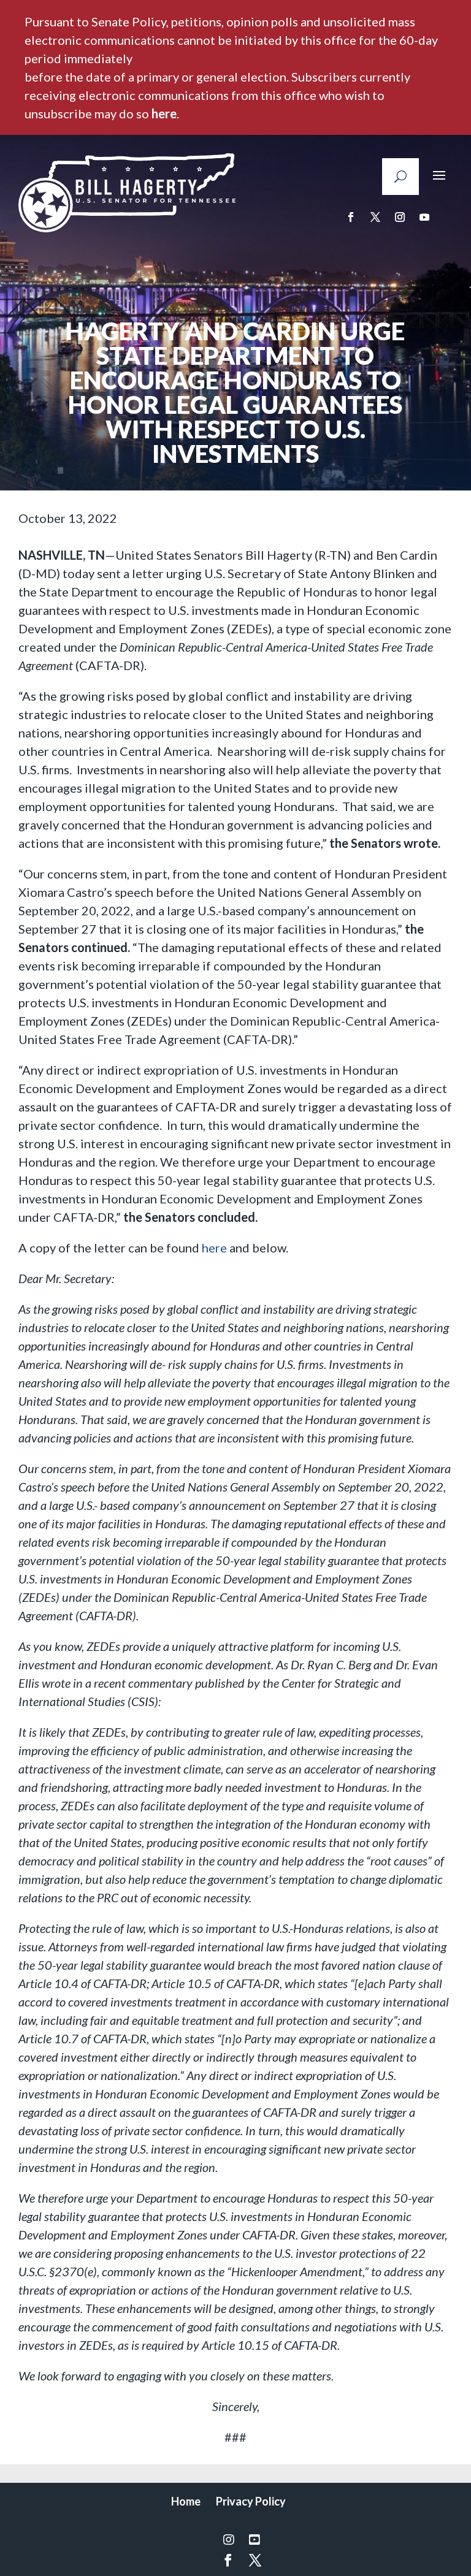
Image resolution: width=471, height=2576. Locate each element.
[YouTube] (255, 2539)
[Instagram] (229, 2539)
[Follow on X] (375, 217)
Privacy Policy (251, 2501)
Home (186, 2501)
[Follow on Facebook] (351, 217)
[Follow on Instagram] (400, 217)
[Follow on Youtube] (424, 217)
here (164, 113)
